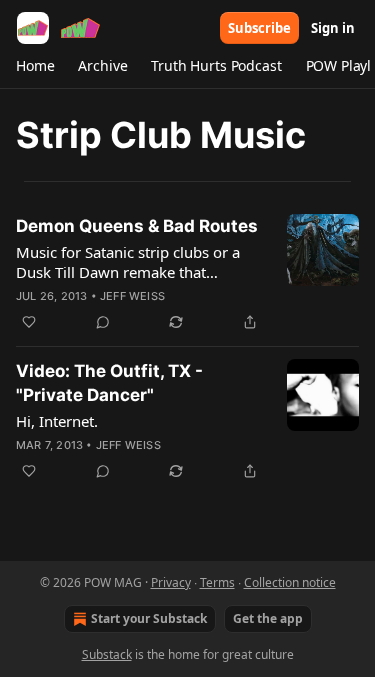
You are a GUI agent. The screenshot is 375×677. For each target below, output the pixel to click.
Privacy (171, 582)
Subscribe (259, 28)
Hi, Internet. (57, 421)
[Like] (29, 322)
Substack (107, 654)
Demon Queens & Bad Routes (137, 226)
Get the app (268, 618)
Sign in (333, 28)
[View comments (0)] (103, 322)
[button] (35, 66)
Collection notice (290, 582)
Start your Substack (149, 618)
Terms (217, 582)
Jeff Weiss (132, 296)
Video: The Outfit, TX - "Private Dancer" (109, 383)
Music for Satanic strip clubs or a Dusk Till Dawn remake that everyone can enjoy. (128, 262)
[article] (187, 274)
